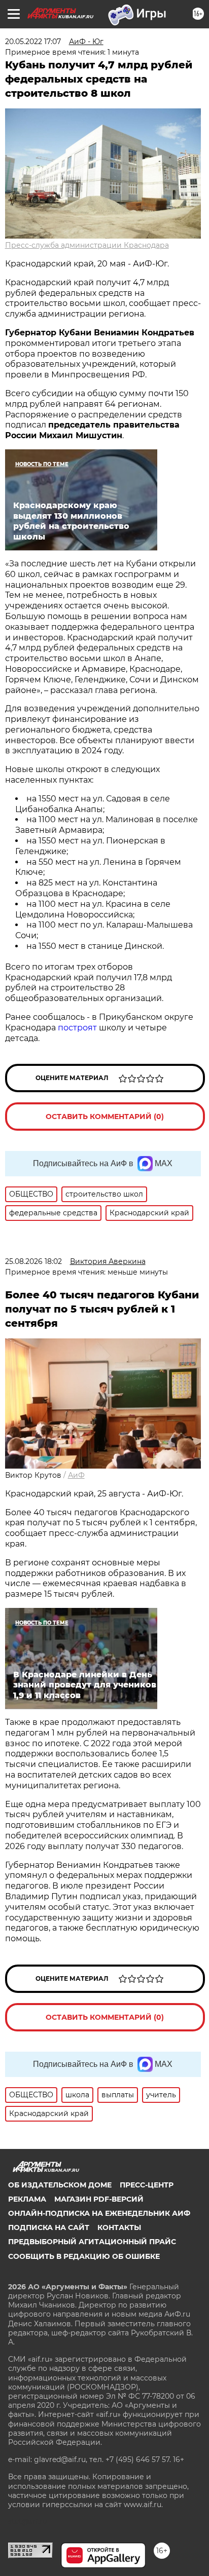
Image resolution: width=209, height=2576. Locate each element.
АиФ (76, 1475)
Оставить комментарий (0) (105, 1117)
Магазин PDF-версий (99, 2199)
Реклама (27, 2199)
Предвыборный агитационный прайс (92, 2242)
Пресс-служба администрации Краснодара (87, 245)
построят (78, 1028)
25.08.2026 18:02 (33, 1261)
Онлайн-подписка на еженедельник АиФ (99, 2213)
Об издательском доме (60, 2185)
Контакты (119, 2227)
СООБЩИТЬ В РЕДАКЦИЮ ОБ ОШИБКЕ (84, 2256)
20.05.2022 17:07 (33, 42)
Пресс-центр (147, 2185)
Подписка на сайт (49, 2227)
